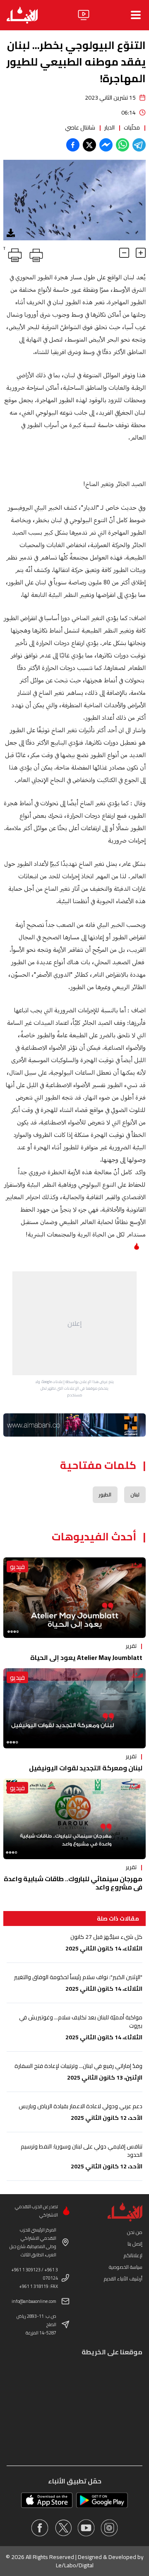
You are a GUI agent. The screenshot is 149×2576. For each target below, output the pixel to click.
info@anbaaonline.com (34, 2301)
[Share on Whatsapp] (123, 145)
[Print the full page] (35, 254)
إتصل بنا (135, 2244)
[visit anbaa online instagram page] (109, 2528)
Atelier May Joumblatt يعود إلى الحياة (86, 1657)
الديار (109, 127)
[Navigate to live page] (84, 15)
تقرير (131, 1646)
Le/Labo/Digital (75, 2565)
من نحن (135, 2232)
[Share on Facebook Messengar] (106, 145)
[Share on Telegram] (139, 145)
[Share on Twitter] (89, 145)
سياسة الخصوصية (126, 2267)
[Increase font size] (141, 253)
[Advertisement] (74, 1323)
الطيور (105, 1495)
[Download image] (11, 233)
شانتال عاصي (80, 127)
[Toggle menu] (136, 15)
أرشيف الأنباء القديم (123, 2279)
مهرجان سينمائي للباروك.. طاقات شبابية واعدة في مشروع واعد (73, 1883)
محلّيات (132, 127)
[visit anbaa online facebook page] (40, 2528)
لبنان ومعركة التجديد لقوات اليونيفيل (86, 1768)
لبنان (135, 1495)
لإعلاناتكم (133, 2255)
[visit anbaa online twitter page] (63, 2528)
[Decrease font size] (124, 253)
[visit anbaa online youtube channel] (86, 2528)
